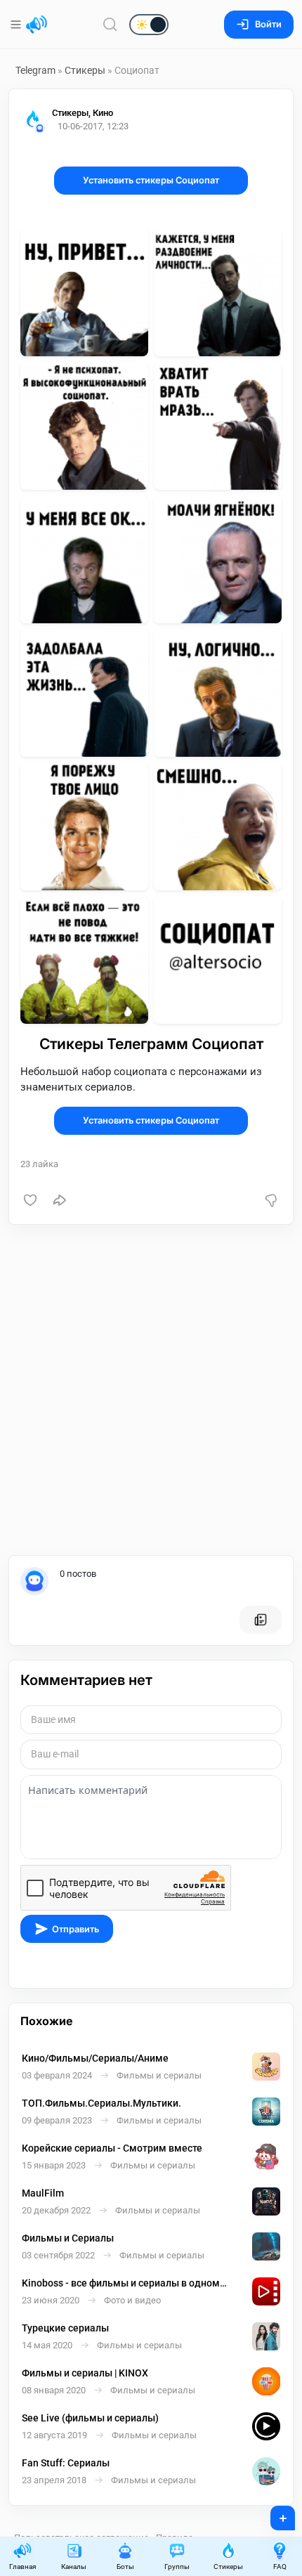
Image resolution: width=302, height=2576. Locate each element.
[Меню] (17, 25)
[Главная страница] (37, 25)
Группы (177, 2567)
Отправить (75, 1929)
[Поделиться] (60, 1200)
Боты (125, 2567)
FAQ (280, 2567)
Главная (22, 2567)
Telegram (35, 70)
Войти (268, 24)
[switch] (104, 25)
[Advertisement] (151, 1390)
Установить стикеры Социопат (151, 180)
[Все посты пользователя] (261, 1620)
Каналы (74, 2567)
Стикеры (85, 70)
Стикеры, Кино (83, 113)
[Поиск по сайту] (110, 24)
